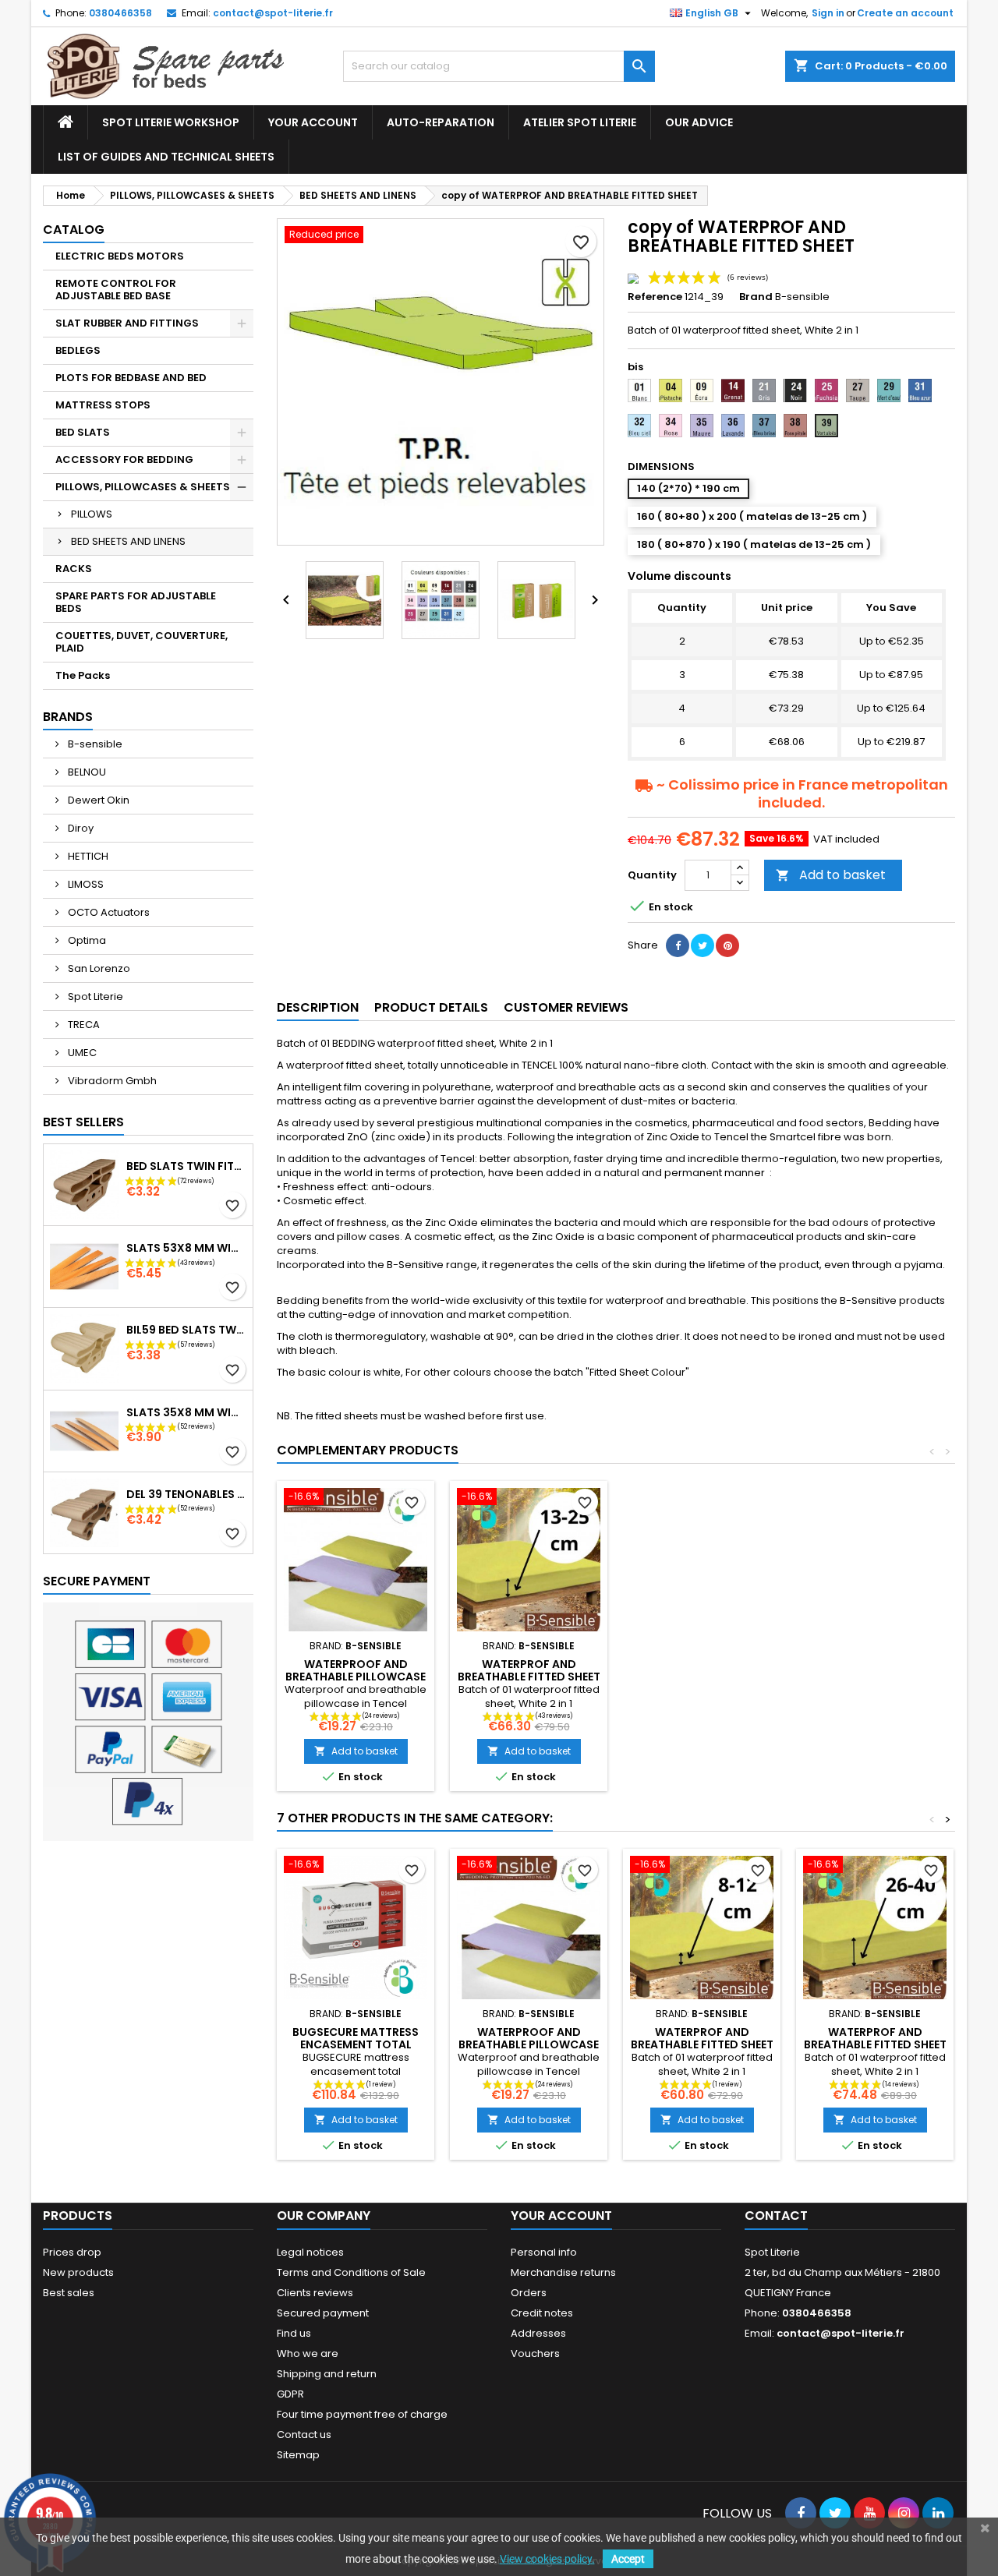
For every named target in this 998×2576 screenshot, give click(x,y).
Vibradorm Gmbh (111, 1081)
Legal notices (310, 2252)
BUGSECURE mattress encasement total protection (356, 2044)
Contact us (304, 2435)
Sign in (828, 13)
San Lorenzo (98, 968)
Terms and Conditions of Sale (351, 2272)
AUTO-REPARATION (441, 122)
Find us (294, 2333)
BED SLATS (83, 432)
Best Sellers (83, 1122)
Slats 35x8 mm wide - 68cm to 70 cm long (186, 1412)
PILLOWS (92, 514)
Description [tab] (318, 1007)
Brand (756, 297)
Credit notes (542, 2313)
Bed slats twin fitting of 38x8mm (186, 1166)
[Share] (678, 945)
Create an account (905, 13)
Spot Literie (94, 996)
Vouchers (535, 2353)
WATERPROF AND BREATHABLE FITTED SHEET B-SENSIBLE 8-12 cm (702, 2044)
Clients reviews (315, 2293)
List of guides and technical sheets (166, 157)
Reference (655, 297)
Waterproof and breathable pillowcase (356, 1670)
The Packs (83, 675)
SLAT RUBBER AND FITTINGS (127, 323)
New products (78, 2272)
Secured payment (323, 2313)
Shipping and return (327, 2374)
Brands (68, 717)
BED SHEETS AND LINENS (128, 541)
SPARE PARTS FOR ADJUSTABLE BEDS (136, 602)
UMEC (81, 1053)
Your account (313, 122)
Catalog (74, 230)
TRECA (83, 1025)
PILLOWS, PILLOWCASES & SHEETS (143, 487)
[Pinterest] (727, 945)
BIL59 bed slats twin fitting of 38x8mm (186, 1330)
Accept (628, 2559)
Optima (86, 940)
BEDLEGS (78, 350)
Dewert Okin (97, 800)
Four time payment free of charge (362, 2414)
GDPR (290, 2394)
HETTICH (87, 856)
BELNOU (86, 772)
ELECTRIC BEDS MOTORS (120, 256)
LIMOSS (85, 884)
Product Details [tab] (431, 1007)
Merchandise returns (563, 2272)
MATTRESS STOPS (103, 405)
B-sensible (94, 744)
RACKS (74, 569)
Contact (776, 2216)
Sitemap (298, 2455)
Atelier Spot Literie (580, 122)
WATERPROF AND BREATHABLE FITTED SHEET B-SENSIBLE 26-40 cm (875, 2044)
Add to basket (831, 875)
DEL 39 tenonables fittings (186, 1494)
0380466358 (120, 13)
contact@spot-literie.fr (273, 13)
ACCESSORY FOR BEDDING (124, 459)
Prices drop (72, 2252)
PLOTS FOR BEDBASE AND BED (131, 378)
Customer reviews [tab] (566, 1007)
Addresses (538, 2333)
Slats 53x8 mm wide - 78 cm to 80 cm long (186, 1248)
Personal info (544, 2252)
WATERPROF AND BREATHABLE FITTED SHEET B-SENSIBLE (529, 1677)
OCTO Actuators (108, 912)
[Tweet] (702, 945)
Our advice (699, 122)
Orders (529, 2293)
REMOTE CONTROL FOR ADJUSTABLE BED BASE (116, 290)
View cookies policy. (547, 2559)
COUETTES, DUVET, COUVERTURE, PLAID (142, 642)
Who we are (308, 2353)
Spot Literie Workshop (171, 122)
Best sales (69, 2293)
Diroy (80, 828)
